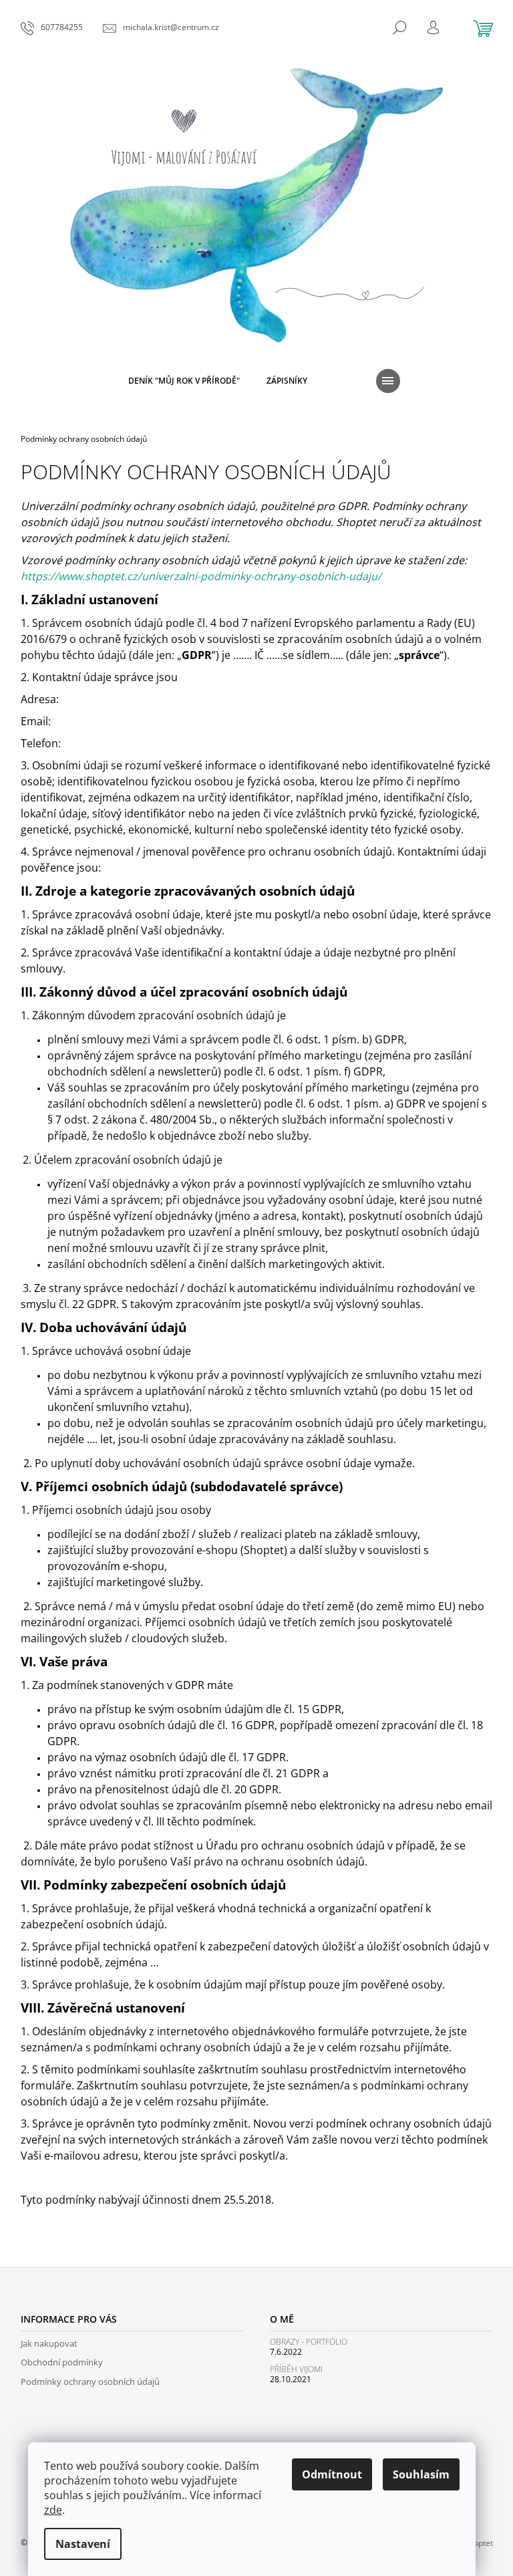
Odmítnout (332, 2474)
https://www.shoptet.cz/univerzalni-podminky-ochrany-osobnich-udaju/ (201, 576)
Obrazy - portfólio (309, 2342)
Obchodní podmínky (62, 2362)
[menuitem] (184, 381)
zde (53, 2510)
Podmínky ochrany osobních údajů (90, 2381)
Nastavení (83, 2544)
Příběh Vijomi (296, 2369)
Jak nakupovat (49, 2343)
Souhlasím (421, 2474)
